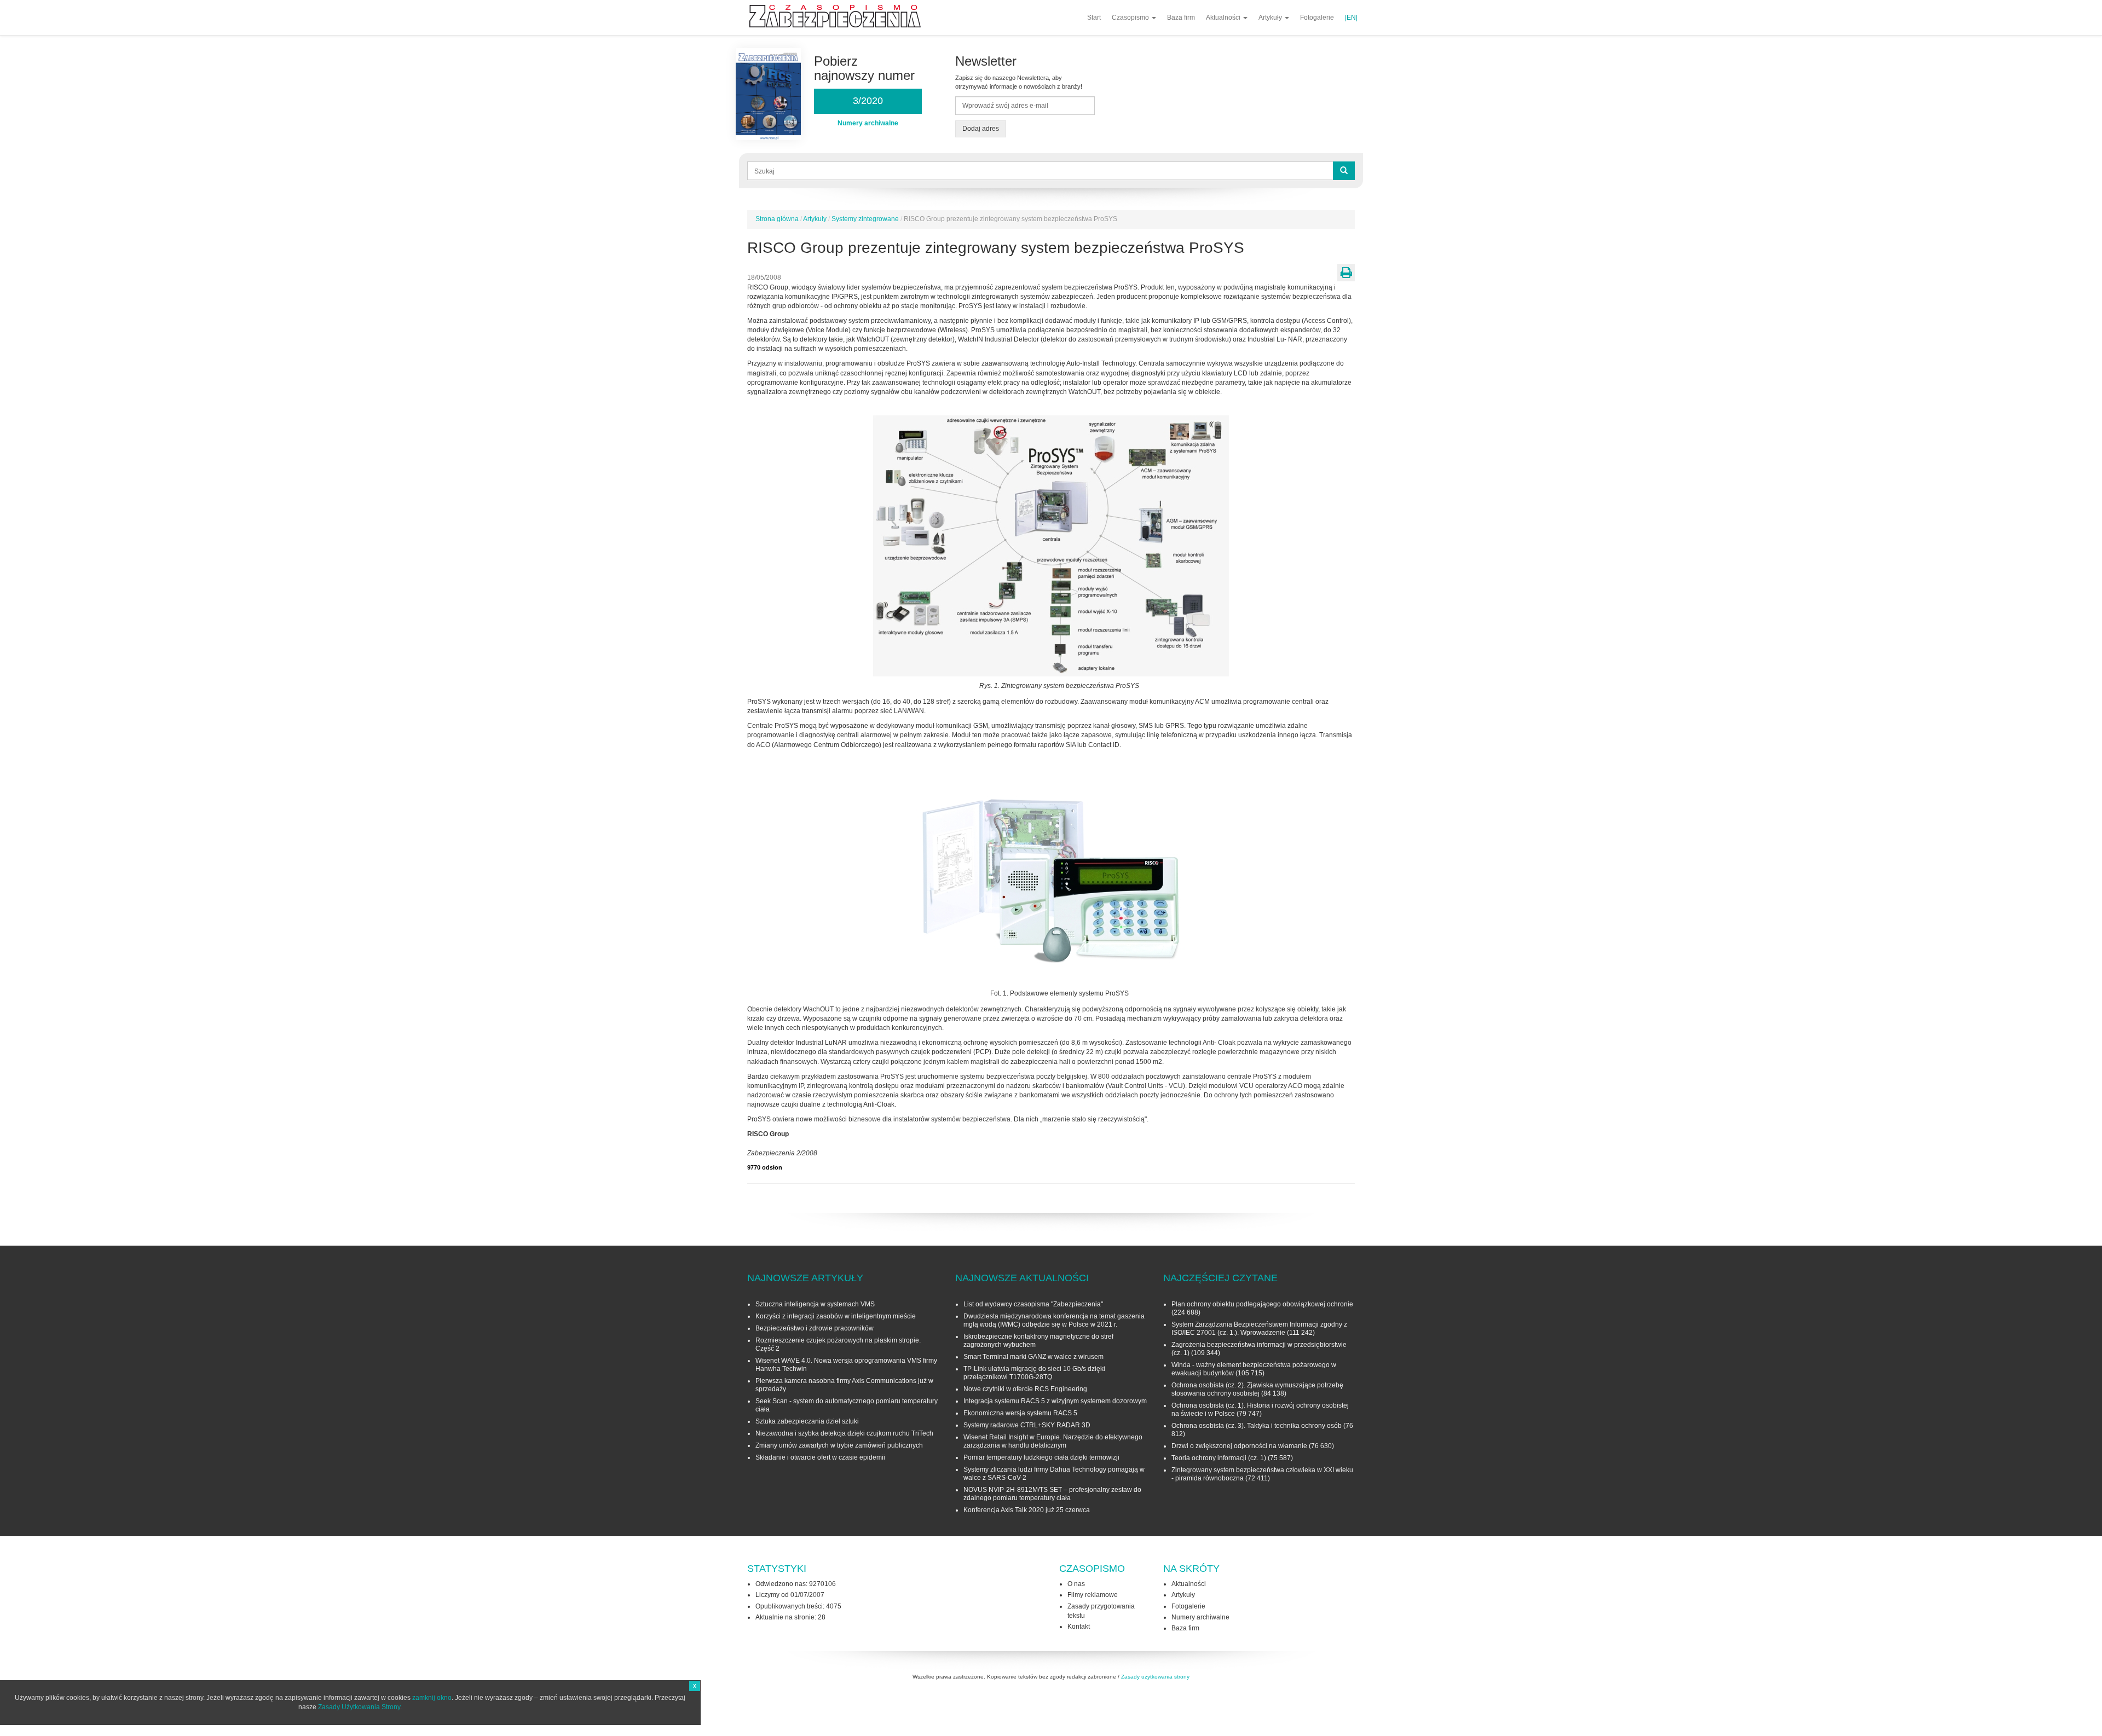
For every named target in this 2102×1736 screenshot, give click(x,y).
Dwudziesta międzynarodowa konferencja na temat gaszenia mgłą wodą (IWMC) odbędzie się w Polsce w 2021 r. (1054, 1320)
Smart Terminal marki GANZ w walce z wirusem (1033, 1357)
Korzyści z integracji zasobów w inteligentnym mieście (836, 1316)
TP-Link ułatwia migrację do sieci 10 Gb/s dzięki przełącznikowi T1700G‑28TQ (1034, 1373)
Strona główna (777, 219)
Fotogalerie (1317, 18)
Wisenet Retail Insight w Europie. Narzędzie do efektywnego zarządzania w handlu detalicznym (1053, 1441)
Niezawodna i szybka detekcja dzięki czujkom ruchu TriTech (844, 1433)
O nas (1076, 1584)
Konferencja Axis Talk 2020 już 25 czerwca (1027, 1510)
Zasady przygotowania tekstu (1101, 1611)
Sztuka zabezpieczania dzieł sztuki (807, 1421)
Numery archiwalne (1200, 1617)
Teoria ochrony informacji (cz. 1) (1219, 1458)
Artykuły (1271, 18)
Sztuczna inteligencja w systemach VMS (815, 1304)
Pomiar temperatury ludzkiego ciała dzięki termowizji (1041, 1457)
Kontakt (1079, 1627)
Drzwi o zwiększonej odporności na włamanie (1239, 1446)
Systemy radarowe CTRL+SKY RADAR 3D (1027, 1425)
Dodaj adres (981, 129)
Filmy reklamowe (1093, 1595)
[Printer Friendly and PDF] (1346, 273)
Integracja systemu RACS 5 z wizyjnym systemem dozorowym (1055, 1401)
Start (1094, 18)
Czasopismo (1131, 18)
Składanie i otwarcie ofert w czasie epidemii (820, 1457)
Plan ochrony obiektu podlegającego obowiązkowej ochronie (1262, 1304)
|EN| (1351, 18)
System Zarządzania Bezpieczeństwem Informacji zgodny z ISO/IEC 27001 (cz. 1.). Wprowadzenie (1259, 1329)
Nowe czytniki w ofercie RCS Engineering (1025, 1389)
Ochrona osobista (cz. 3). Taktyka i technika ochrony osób (1257, 1426)
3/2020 (868, 101)
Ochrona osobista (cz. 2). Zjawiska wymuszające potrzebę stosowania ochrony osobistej (1257, 1389)
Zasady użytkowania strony (1155, 1677)
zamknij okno (432, 1698)
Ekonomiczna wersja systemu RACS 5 (1020, 1413)
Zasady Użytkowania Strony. (360, 1707)
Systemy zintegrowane (865, 219)
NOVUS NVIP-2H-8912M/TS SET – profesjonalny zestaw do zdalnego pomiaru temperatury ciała (1052, 1494)
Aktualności (1224, 18)
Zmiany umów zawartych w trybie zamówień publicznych (839, 1445)
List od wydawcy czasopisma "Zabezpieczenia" (1033, 1304)
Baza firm (1181, 18)
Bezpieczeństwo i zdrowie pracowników (815, 1328)
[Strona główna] (839, 16)
